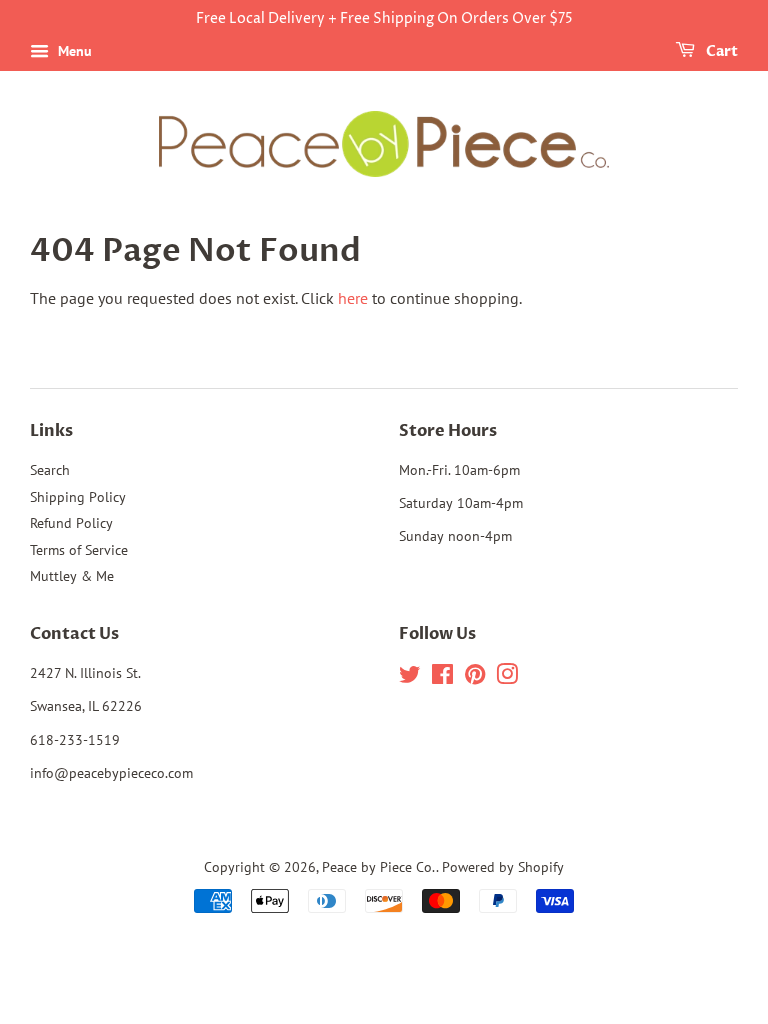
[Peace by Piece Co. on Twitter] (410, 678)
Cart (720, 51)
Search (50, 470)
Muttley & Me (72, 576)
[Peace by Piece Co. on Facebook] (442, 678)
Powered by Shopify (503, 867)
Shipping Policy (78, 497)
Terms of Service (79, 550)
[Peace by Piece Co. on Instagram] (507, 678)
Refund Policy (71, 523)
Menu (73, 51)
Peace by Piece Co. (379, 867)
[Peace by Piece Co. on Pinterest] (475, 678)
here (353, 298)
